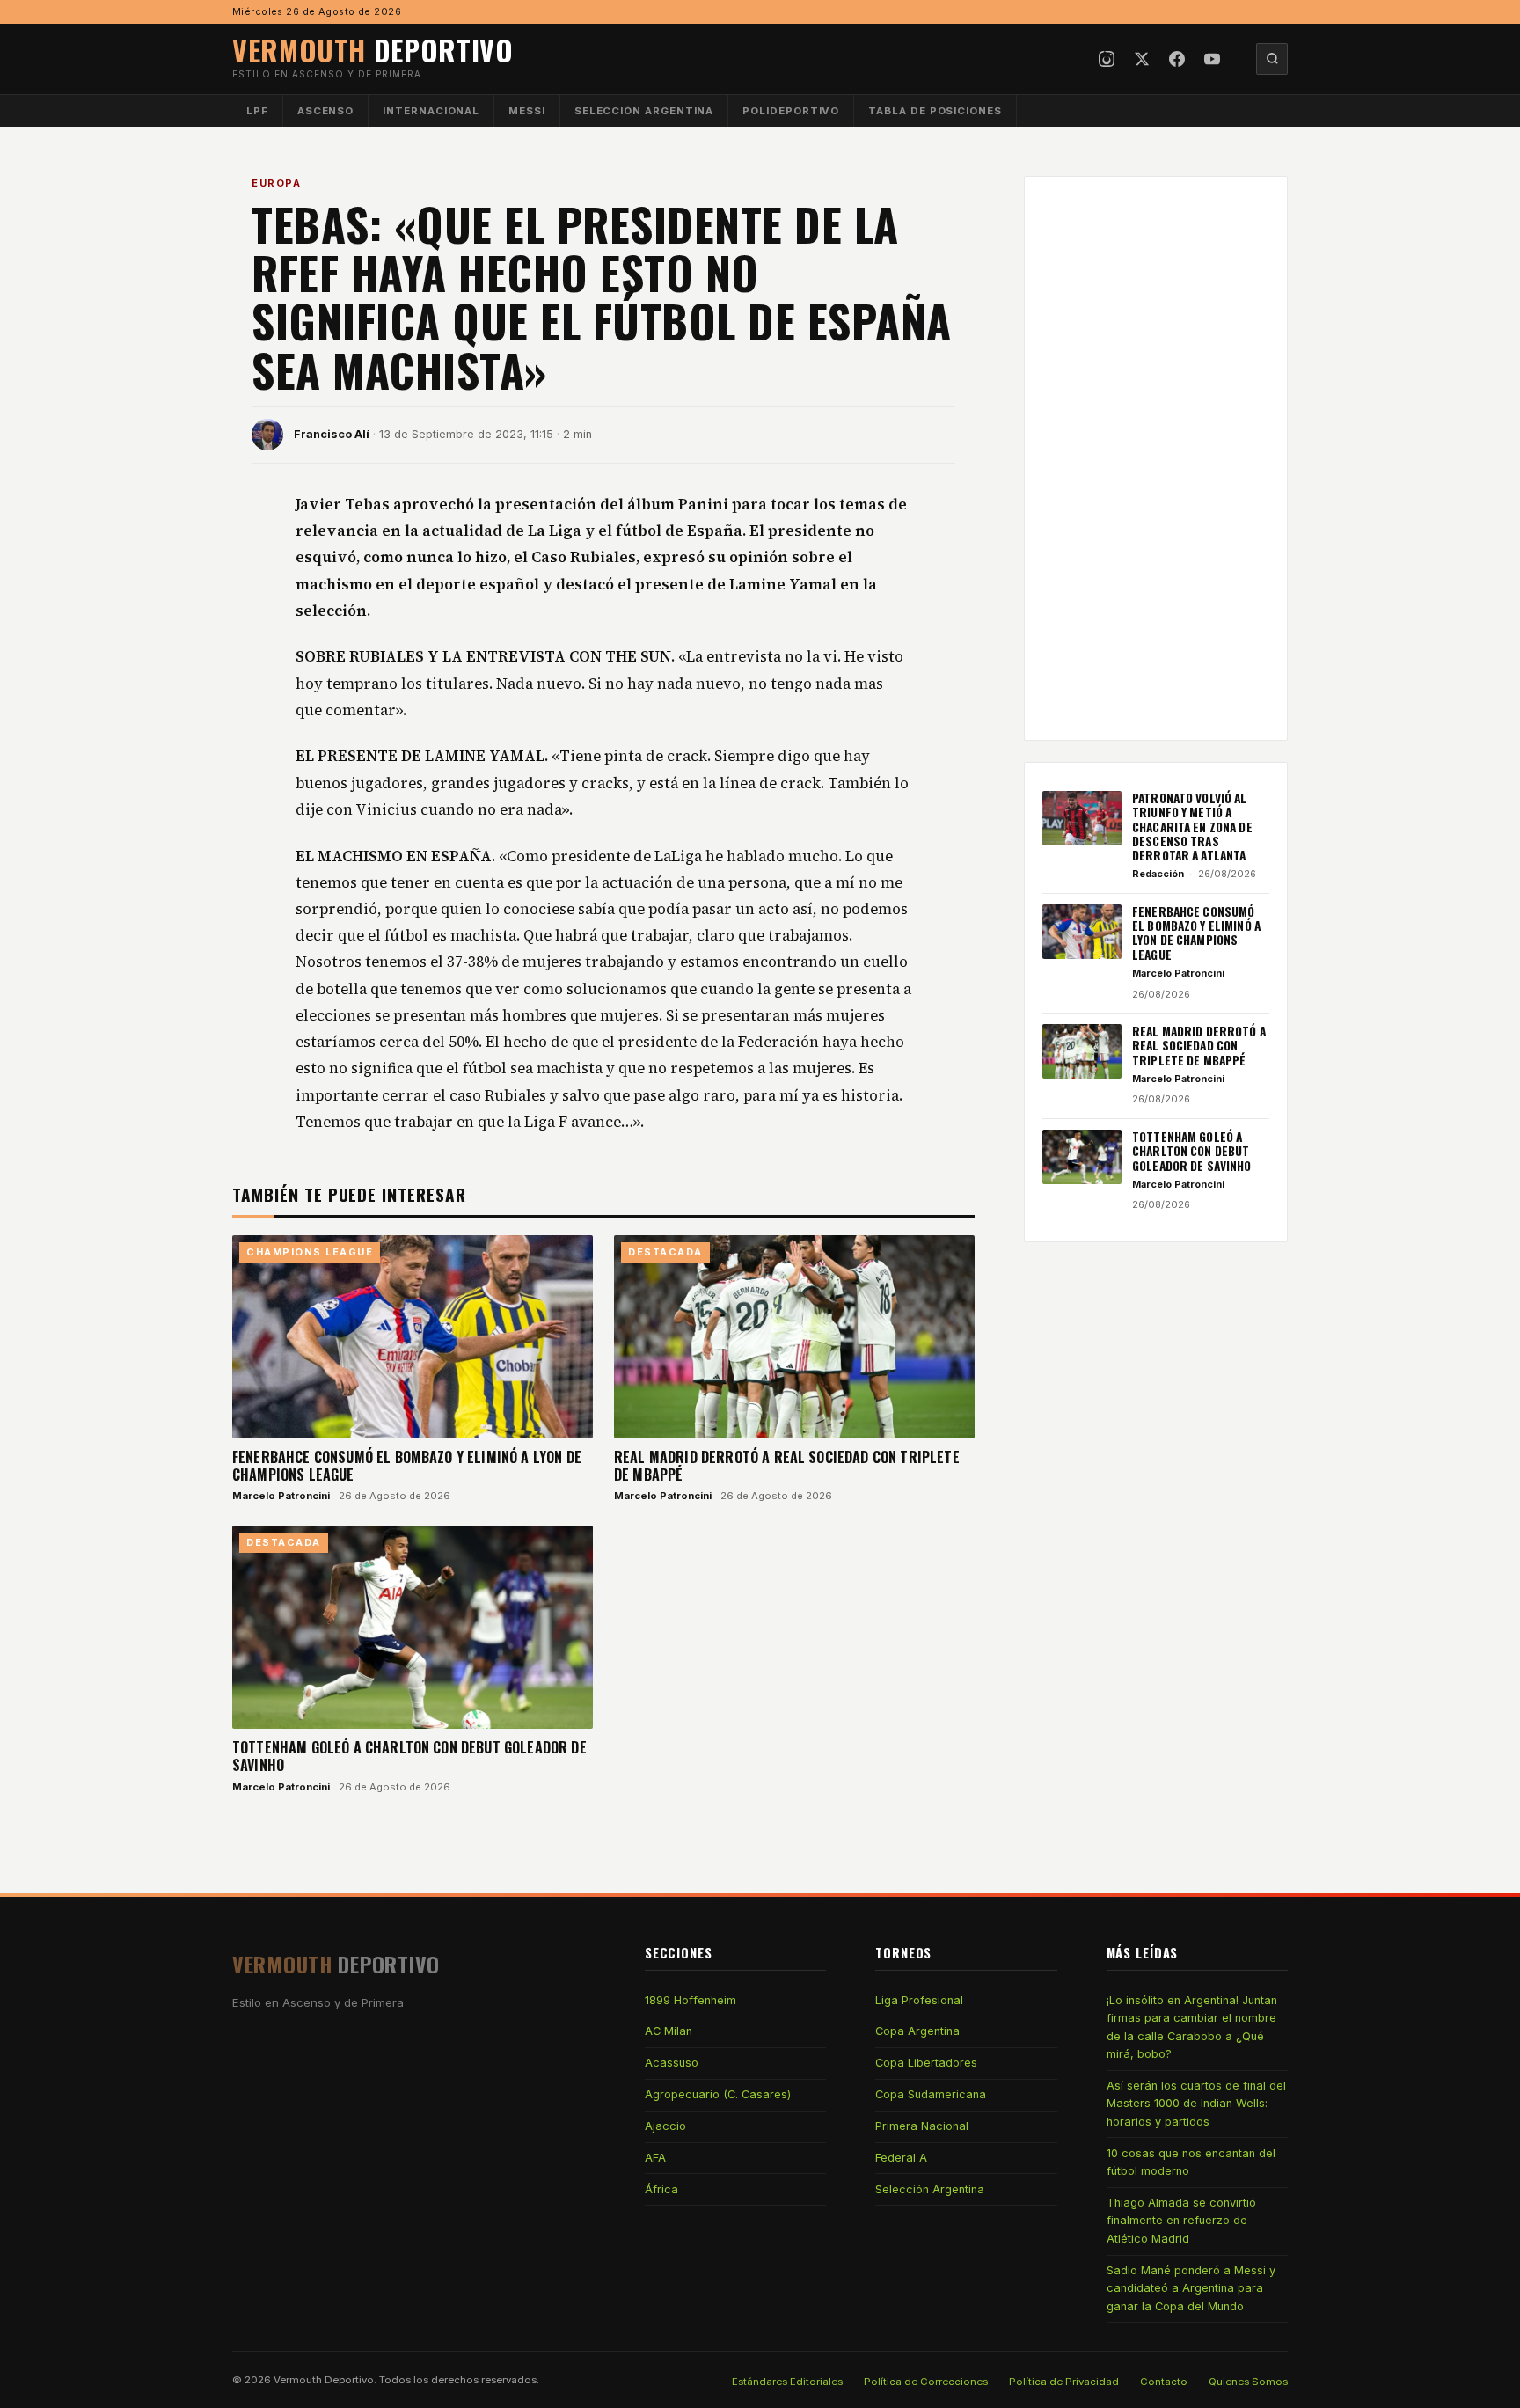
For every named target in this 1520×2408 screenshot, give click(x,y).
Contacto (1164, 2382)
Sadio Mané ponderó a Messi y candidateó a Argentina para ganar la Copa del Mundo (1191, 2288)
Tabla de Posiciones (935, 111)
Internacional (431, 111)
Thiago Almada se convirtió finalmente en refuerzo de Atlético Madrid (1181, 2221)
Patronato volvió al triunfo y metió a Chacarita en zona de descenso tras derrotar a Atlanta (1192, 827)
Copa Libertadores (926, 2063)
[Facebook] (1177, 59)
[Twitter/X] (1142, 59)
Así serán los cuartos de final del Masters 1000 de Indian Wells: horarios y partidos (1196, 2104)
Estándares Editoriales (787, 2382)
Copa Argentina (917, 2031)
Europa (276, 183)
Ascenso (325, 111)
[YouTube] (1212, 59)
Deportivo (373, 50)
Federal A (901, 2158)
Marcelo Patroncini (281, 1496)
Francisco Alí (332, 434)
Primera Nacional (922, 2126)
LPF (257, 111)
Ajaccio (665, 2126)
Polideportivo (791, 111)
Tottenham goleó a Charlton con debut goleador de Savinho (409, 1756)
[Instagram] (1107, 59)
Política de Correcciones (926, 2382)
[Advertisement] (1156, 458)
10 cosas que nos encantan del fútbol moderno (1191, 2162)
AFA (655, 2158)
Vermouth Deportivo (324, 2380)
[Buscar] (1272, 59)
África (661, 2189)
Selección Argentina (644, 111)
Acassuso (672, 2063)
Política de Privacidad (1064, 2382)
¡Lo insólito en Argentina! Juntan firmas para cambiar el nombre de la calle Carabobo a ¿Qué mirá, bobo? (1192, 2027)
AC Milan (669, 2031)
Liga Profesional (919, 2000)
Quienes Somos (1248, 2382)
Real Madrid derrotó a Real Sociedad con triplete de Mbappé (787, 1466)
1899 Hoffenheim (691, 2000)
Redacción (1158, 874)
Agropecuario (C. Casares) (718, 2094)
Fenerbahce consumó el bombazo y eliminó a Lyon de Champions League (407, 1466)
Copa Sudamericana (931, 2094)
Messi (527, 111)
